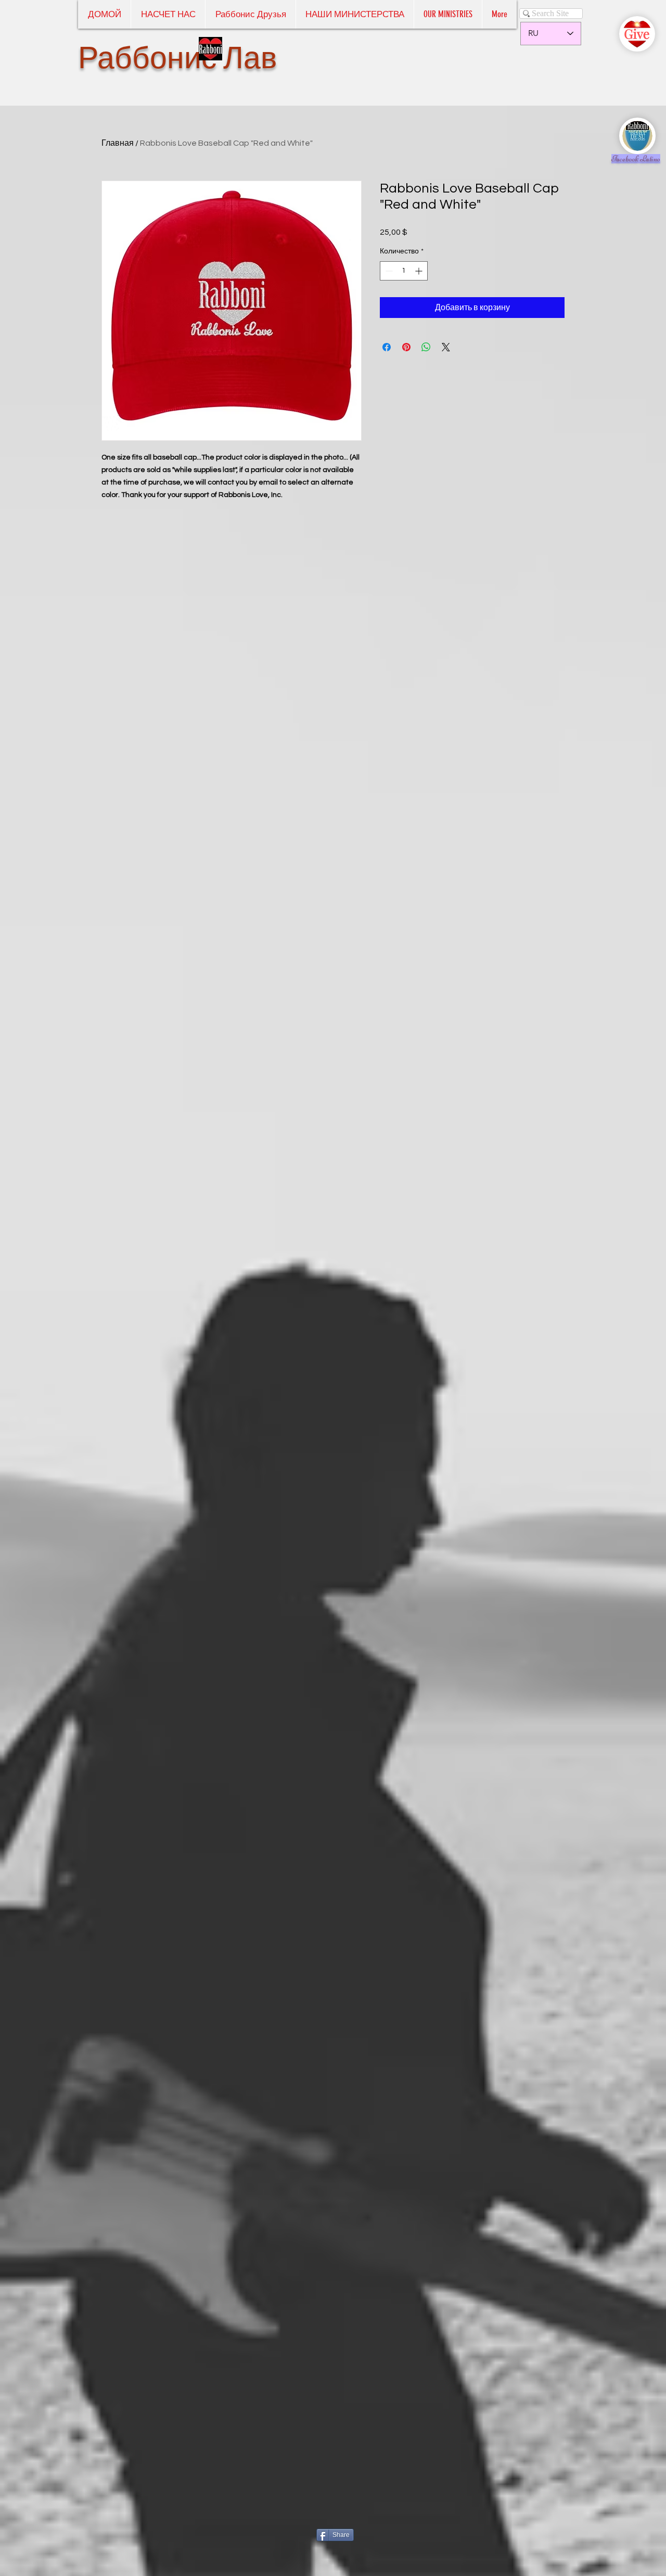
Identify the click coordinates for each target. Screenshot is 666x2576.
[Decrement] (388, 271)
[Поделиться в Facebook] (387, 347)
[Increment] (420, 271)
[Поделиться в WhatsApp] (426, 347)
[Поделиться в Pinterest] (406, 347)
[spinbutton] (404, 271)
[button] (448, 14)
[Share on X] (446, 347)
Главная (118, 143)
